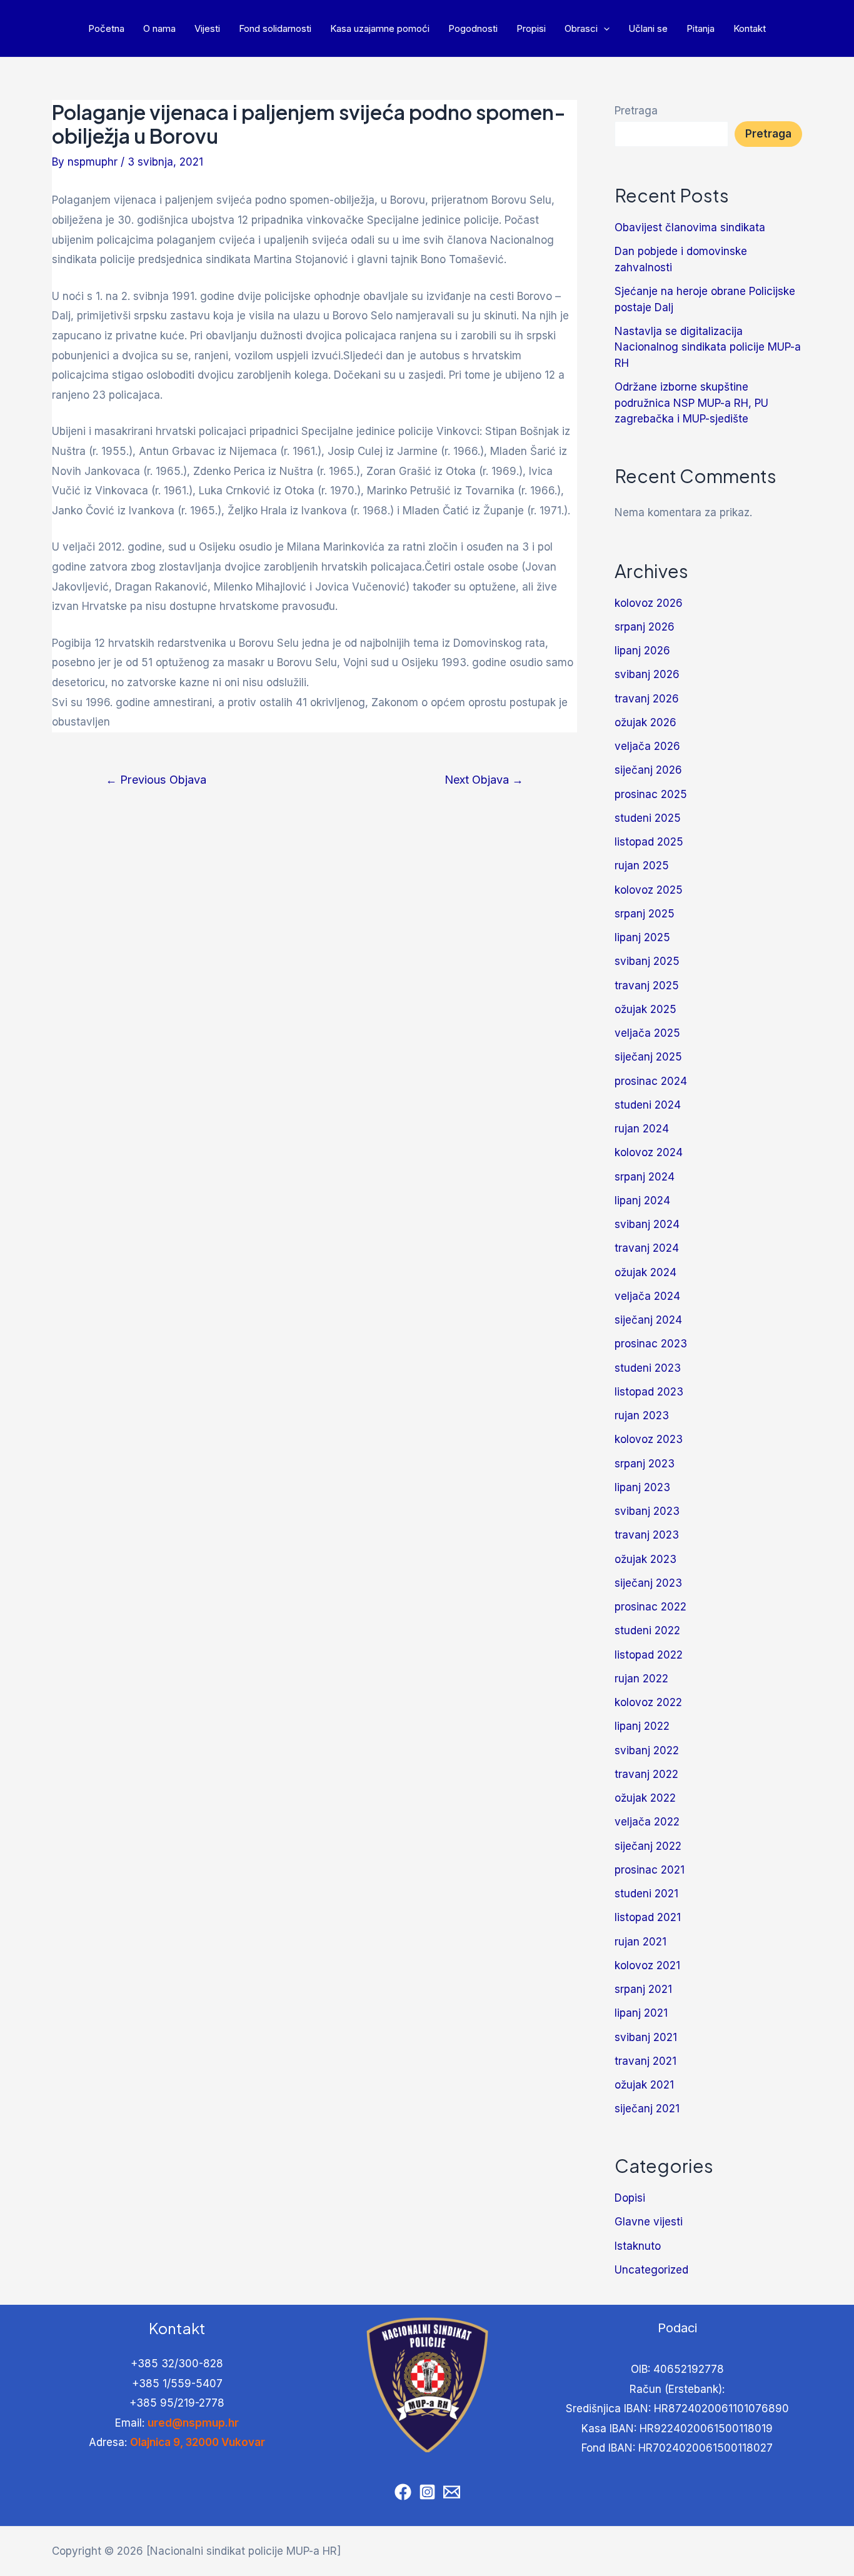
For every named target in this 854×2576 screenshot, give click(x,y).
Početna (106, 28)
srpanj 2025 (645, 914)
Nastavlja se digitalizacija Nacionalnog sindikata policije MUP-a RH (708, 347)
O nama (159, 28)
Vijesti (207, 28)
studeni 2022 (647, 1630)
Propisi (531, 28)
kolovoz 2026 (649, 603)
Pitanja (701, 28)
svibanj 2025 (647, 961)
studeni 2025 (648, 818)
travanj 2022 (646, 1774)
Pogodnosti (473, 28)
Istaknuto (638, 2246)
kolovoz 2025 (649, 890)
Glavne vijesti (649, 2222)
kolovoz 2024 (649, 1152)
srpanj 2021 (643, 1989)
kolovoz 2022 (648, 1702)
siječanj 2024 (648, 1320)
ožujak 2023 (646, 1559)
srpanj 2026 (645, 627)
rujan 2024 (642, 1129)
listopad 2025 (649, 842)
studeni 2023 (648, 1368)
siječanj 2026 (648, 770)
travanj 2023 (647, 1535)
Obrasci (581, 28)
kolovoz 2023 (649, 1439)
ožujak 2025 (646, 1009)
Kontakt (750, 28)
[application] (604, 28)
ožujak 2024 (646, 1272)
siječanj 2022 (648, 1846)
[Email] (452, 2492)
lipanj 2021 (641, 2013)
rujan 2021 (640, 1942)
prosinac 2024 (651, 1081)
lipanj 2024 (642, 1201)
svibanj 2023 (647, 1511)
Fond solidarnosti (275, 28)
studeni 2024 (648, 1105)
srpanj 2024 (645, 1177)
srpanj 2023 (645, 1464)
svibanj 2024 (647, 1224)
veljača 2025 (647, 1033)
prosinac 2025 (651, 794)
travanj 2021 (646, 2061)
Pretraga (636, 111)
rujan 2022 (641, 1679)
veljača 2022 (647, 1822)
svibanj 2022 (647, 1750)
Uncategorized (651, 2270)
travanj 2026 (647, 699)
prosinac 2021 (650, 1870)
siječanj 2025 (648, 1057)
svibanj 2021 (646, 2037)
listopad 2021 (648, 1917)
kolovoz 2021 (647, 1965)
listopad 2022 (649, 1655)
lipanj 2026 (642, 651)
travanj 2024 (647, 1248)
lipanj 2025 (642, 937)
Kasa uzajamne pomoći (380, 28)
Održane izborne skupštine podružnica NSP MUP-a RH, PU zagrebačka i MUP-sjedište (691, 403)
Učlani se (648, 28)
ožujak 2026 (646, 722)
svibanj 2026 (647, 674)
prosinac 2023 (651, 1344)
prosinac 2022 (651, 1607)
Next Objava (484, 779)
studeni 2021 (646, 1894)
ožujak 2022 (645, 1798)
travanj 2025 (647, 986)
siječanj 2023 (648, 1583)
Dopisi (630, 2198)
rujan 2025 (642, 866)
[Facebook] (403, 2492)
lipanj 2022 (642, 1726)
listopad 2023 (649, 1392)
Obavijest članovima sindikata (690, 227)
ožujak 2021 (644, 2085)
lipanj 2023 (642, 1487)
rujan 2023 (642, 1415)
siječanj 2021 (647, 2109)
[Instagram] (427, 2492)
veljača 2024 (647, 1296)
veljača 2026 (647, 746)
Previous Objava (156, 779)
